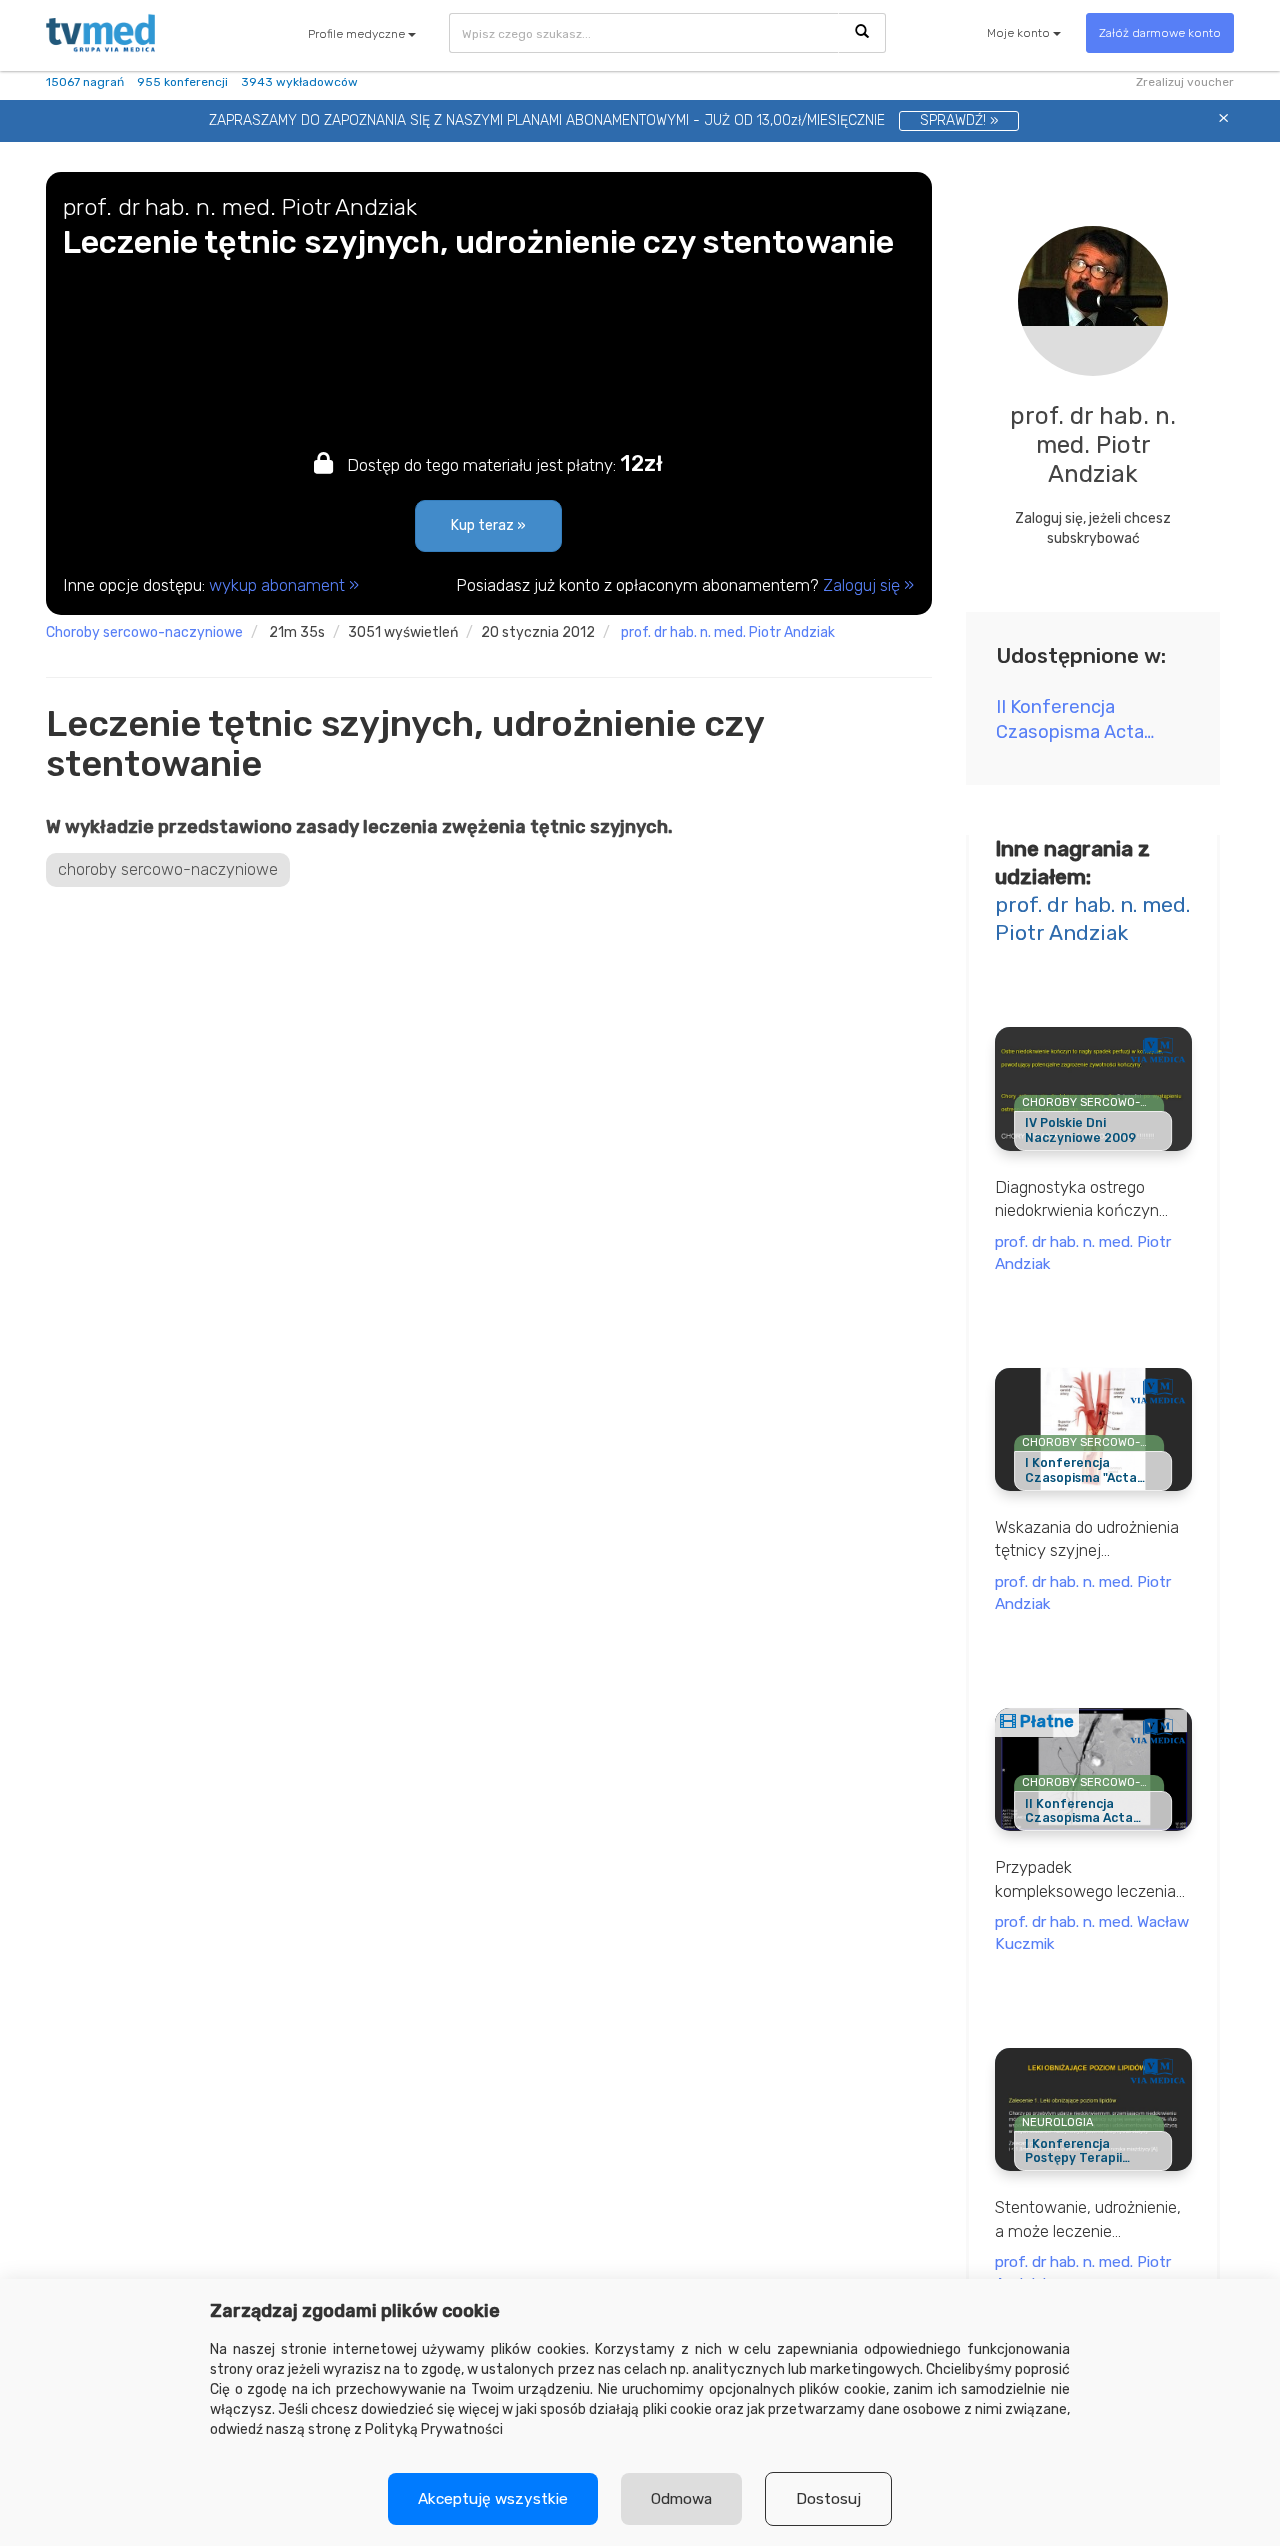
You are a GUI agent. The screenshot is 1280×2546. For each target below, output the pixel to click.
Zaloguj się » (868, 585)
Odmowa (681, 2499)
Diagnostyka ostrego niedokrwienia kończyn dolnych (1077, 1200)
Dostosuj (828, 2499)
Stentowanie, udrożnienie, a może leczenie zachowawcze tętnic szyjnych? (1088, 2220)
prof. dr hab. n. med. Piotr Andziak (728, 632)
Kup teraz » (488, 525)
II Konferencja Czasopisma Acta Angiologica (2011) (1073, 721)
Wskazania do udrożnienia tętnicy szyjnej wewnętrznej (1087, 1540)
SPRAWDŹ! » (959, 120)
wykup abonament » (284, 585)
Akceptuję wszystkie (493, 2499)
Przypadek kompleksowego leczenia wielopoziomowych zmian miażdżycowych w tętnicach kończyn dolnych (1093, 1880)
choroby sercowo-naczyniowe (144, 632)
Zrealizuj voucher (1185, 82)
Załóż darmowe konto (1160, 33)
